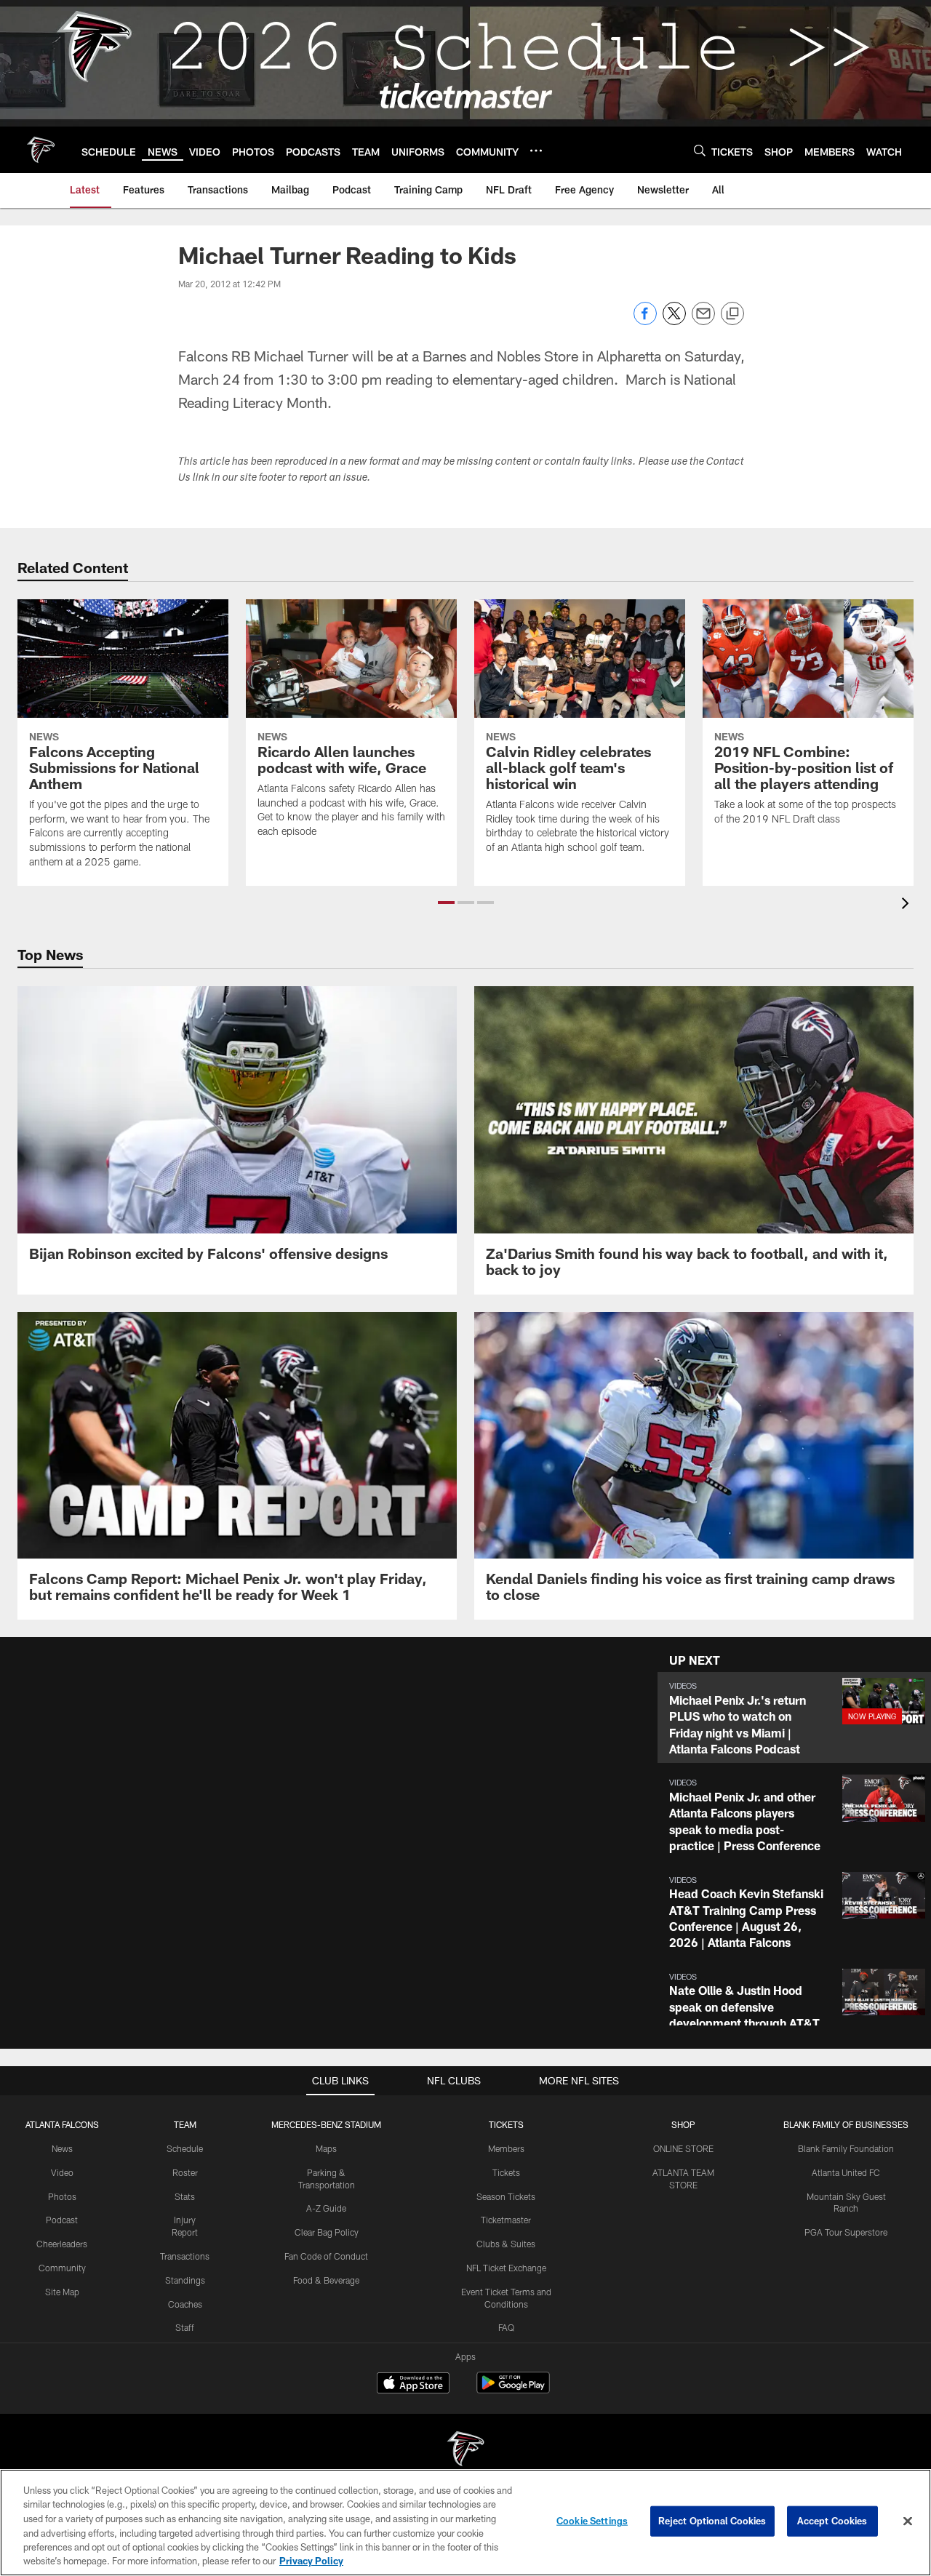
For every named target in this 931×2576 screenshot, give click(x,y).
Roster (185, 2172)
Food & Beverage (326, 2280)
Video (62, 2172)
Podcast (62, 2220)
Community (62, 2268)
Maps (326, 2148)
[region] (465, 2523)
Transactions (185, 2256)
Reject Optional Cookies (712, 2521)
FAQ (506, 2327)
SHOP (683, 2124)
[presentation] (908, 905)
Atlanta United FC (846, 2172)
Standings (185, 2280)
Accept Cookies (832, 2521)
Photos (62, 2196)
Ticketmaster (506, 2220)
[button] (446, 903)
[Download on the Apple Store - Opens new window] (413, 2385)
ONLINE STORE (683, 2148)
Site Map (62, 2292)
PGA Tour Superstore (846, 2232)
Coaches (185, 2304)
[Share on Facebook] (645, 321)
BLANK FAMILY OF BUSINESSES (846, 2124)
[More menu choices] (536, 151)
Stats (185, 2196)
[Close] (908, 2521)
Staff (185, 2327)
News (62, 2148)
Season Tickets (506, 2196)
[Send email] (703, 321)
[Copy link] (732, 314)
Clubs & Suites (506, 2244)
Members (506, 2148)
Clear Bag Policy (327, 2232)
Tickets (506, 2172)
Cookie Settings (592, 2521)
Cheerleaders (62, 2244)
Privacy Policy (311, 2561)
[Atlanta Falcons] (465, 2451)
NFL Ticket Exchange (506, 2268)
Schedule (185, 2148)
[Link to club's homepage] (41, 150)
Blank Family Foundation (846, 2148)
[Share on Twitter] (674, 321)
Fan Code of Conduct (326, 2256)
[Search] (700, 150)
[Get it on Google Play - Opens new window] (513, 2390)
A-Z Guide (326, 2208)
